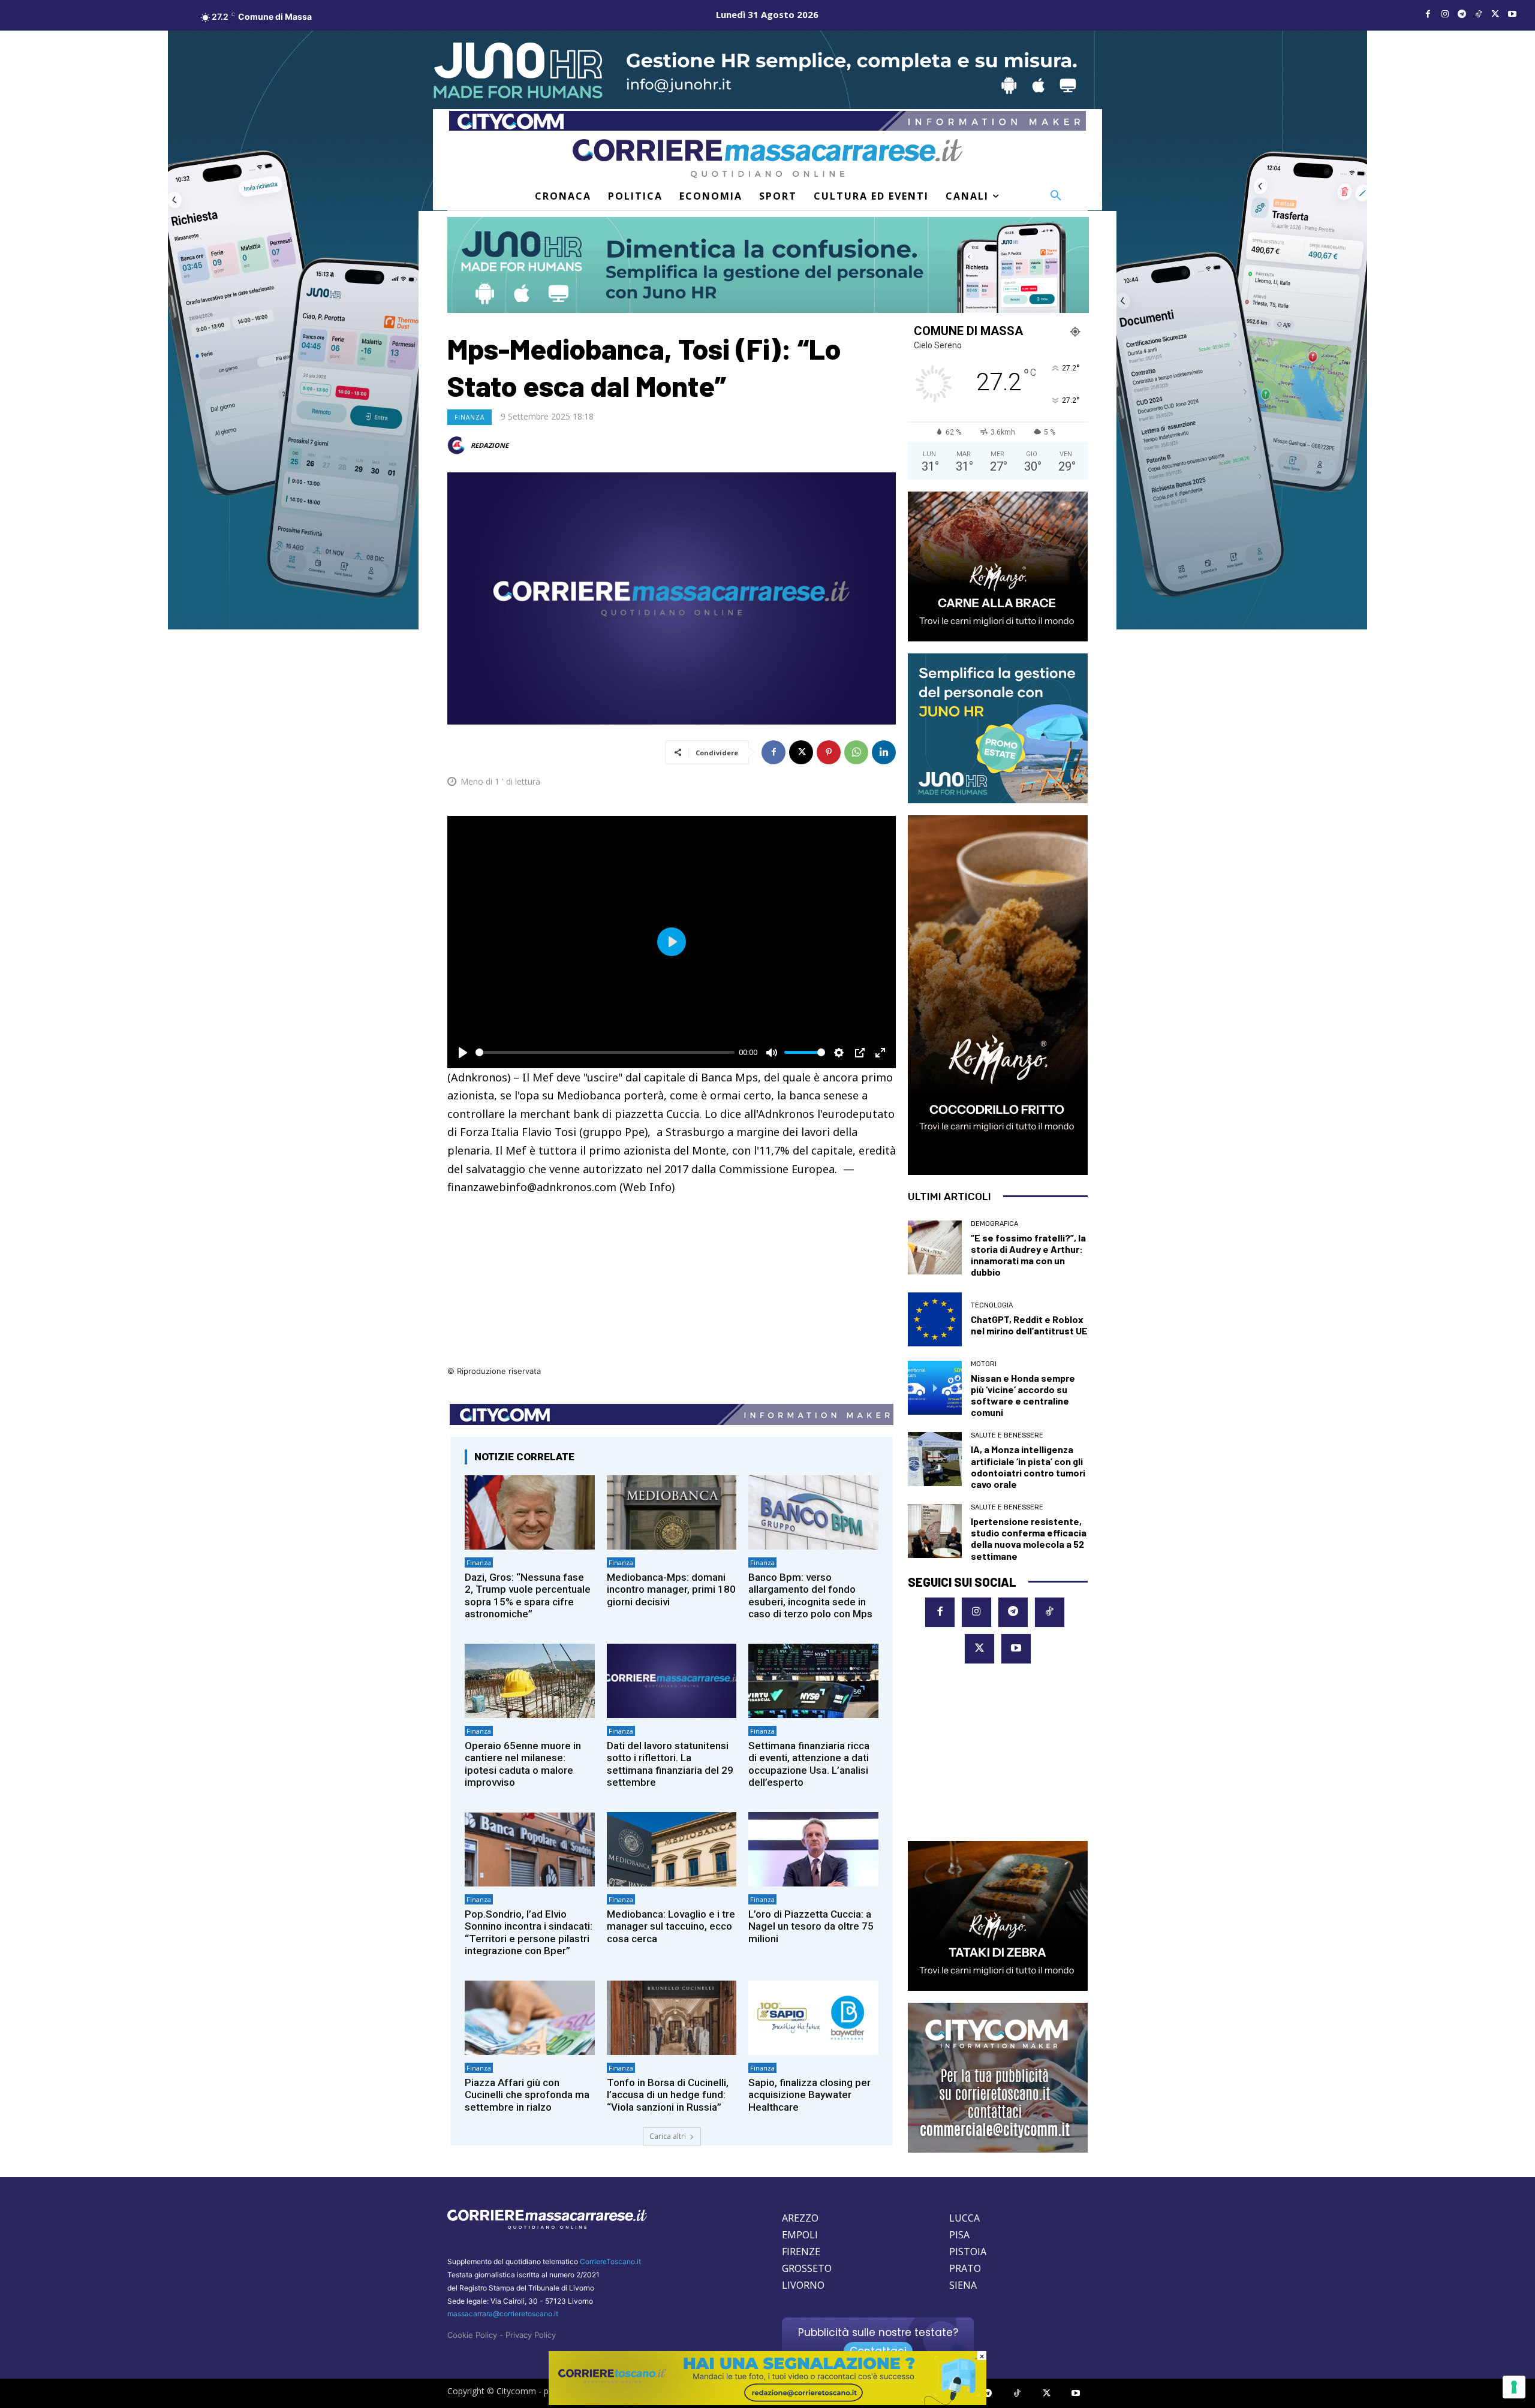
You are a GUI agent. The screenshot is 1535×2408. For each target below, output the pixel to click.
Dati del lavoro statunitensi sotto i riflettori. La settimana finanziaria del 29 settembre (670, 1764)
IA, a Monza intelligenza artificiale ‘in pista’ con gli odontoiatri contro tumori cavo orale (1028, 1467)
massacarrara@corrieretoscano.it (503, 2314)
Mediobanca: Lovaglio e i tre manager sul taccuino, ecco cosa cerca (671, 1926)
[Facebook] (1428, 14)
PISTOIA (968, 2252)
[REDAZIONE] (458, 445)
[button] (1056, 196)
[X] (1495, 14)
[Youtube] (1512, 14)
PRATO (965, 2268)
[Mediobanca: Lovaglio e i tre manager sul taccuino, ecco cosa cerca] (672, 1849)
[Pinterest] (829, 752)
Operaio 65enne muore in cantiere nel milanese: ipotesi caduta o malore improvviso (523, 1764)
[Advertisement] (672, 1280)
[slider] (605, 1052)
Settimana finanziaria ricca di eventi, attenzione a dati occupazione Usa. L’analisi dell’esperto (809, 1764)
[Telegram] (1462, 14)
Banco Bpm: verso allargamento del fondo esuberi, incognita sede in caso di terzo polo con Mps (810, 1595)
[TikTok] (1479, 14)
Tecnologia (992, 1305)
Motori (984, 1364)
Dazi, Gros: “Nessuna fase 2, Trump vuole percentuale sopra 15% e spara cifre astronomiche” (528, 1595)
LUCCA (964, 2218)
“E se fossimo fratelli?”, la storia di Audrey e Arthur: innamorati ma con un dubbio (1028, 1255)
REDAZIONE (490, 445)
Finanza (469, 417)
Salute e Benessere (1007, 1435)
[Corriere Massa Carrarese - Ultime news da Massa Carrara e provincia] (767, 159)
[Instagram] (1445, 14)
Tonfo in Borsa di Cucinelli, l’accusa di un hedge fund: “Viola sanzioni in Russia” (668, 2095)
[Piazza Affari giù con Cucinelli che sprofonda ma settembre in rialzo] (530, 2017)
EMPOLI (800, 2235)
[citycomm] (767, 2402)
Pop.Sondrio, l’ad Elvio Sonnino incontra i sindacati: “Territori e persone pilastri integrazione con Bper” (529, 1932)
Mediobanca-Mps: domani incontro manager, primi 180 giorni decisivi (671, 1589)
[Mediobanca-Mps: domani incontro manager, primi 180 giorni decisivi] (672, 1512)
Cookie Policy (472, 2335)
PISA (959, 2235)
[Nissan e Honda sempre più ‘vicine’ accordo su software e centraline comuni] (935, 1388)
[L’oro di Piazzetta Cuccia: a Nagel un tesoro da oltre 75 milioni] (813, 1849)
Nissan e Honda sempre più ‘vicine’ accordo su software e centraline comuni (1023, 1395)
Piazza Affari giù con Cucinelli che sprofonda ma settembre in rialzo (527, 2095)
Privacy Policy (531, 2335)
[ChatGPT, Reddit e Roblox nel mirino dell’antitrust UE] (935, 1319)
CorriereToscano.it (610, 2261)
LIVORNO (803, 2285)
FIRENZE (801, 2252)
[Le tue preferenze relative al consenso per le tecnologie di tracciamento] (1514, 2387)
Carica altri (668, 2136)
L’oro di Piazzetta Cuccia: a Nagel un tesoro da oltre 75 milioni (811, 1926)
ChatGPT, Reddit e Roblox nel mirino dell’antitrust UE (1029, 1325)
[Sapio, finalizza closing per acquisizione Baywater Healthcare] (813, 2017)
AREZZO (800, 2218)
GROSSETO (807, 2268)
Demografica (994, 1224)
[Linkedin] (884, 752)
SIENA (963, 2285)
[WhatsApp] (856, 752)
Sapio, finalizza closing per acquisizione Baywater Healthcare (809, 2095)
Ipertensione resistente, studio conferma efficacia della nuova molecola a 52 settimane (1029, 1538)
